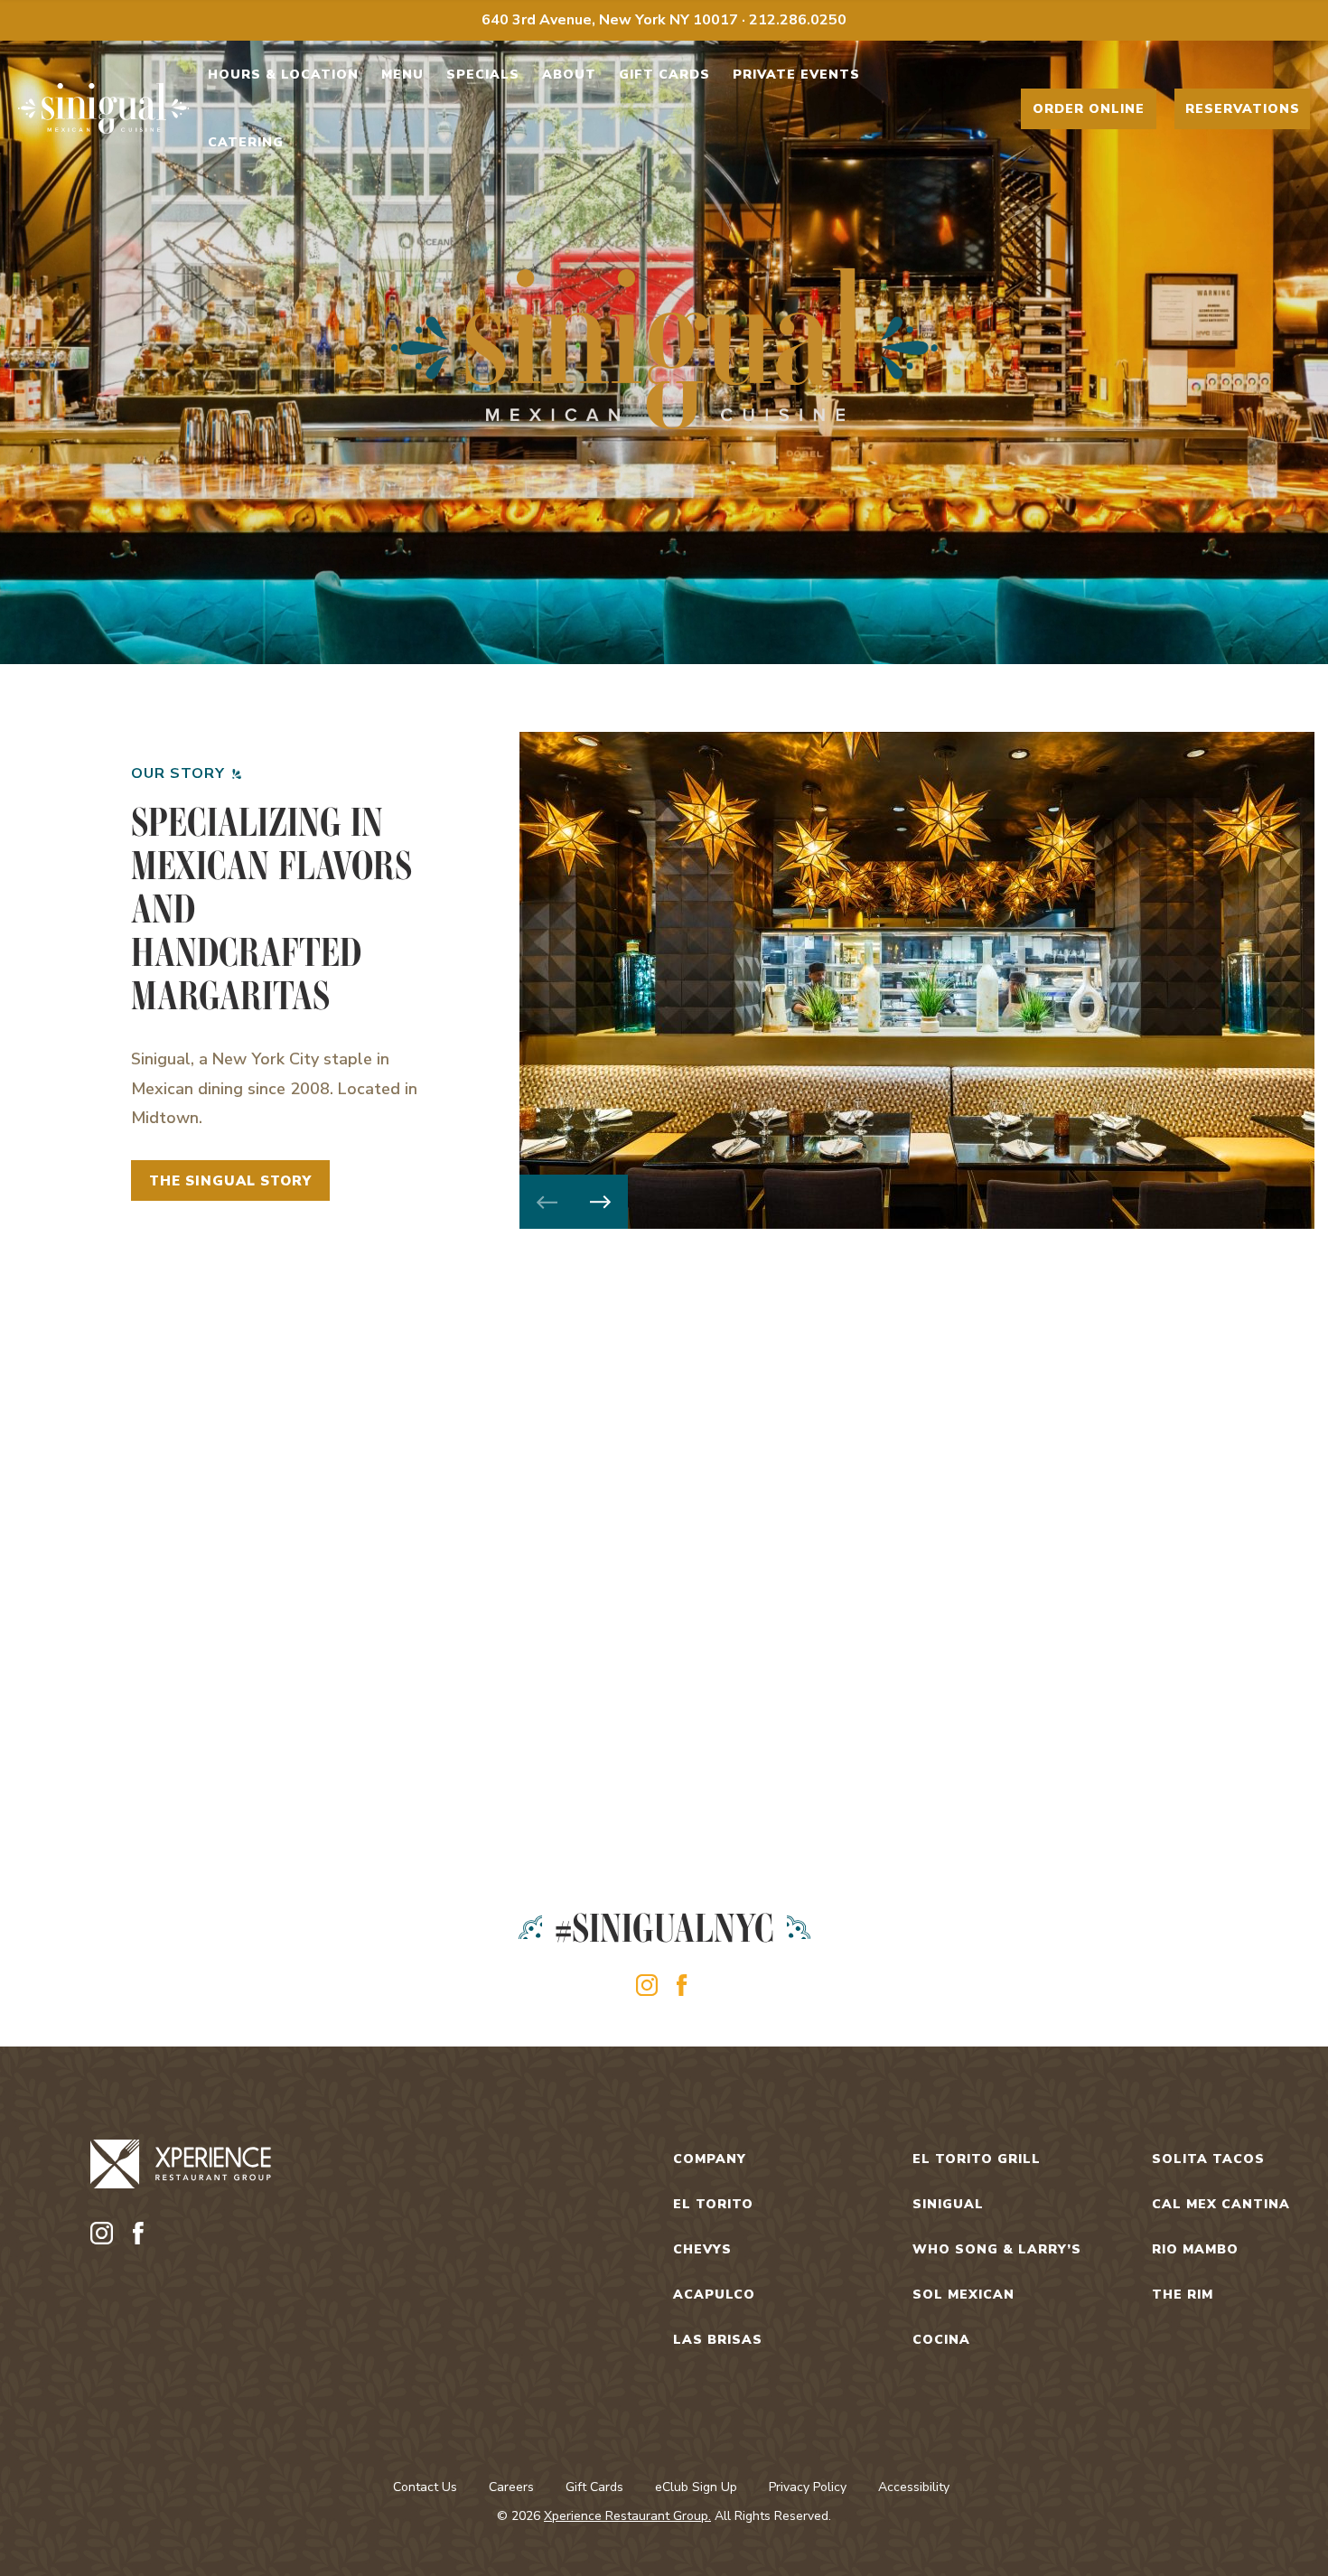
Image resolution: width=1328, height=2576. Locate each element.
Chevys (702, 2249)
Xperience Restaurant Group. (627, 2516)
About (569, 75)
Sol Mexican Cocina (963, 2317)
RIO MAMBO (1195, 2249)
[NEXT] (601, 1202)
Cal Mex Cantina (1221, 2204)
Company (710, 2159)
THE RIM (1183, 2295)
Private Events (796, 75)
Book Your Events (996, 1726)
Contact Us (425, 2487)
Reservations (1243, 109)
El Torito (713, 2204)
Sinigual (948, 2204)
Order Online (1089, 109)
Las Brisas (718, 2340)
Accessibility (914, 2487)
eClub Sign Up (696, 2487)
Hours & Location (283, 75)
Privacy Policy (808, 2487)
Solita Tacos (1208, 2159)
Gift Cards (664, 75)
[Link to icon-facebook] (682, 1985)
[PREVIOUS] (547, 1202)
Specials (483, 75)
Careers (511, 2487)
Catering (246, 142)
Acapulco (714, 2295)
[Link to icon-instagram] (647, 1985)
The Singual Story (230, 1181)
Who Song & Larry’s (997, 2249)
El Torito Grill (977, 2159)
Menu (402, 75)
